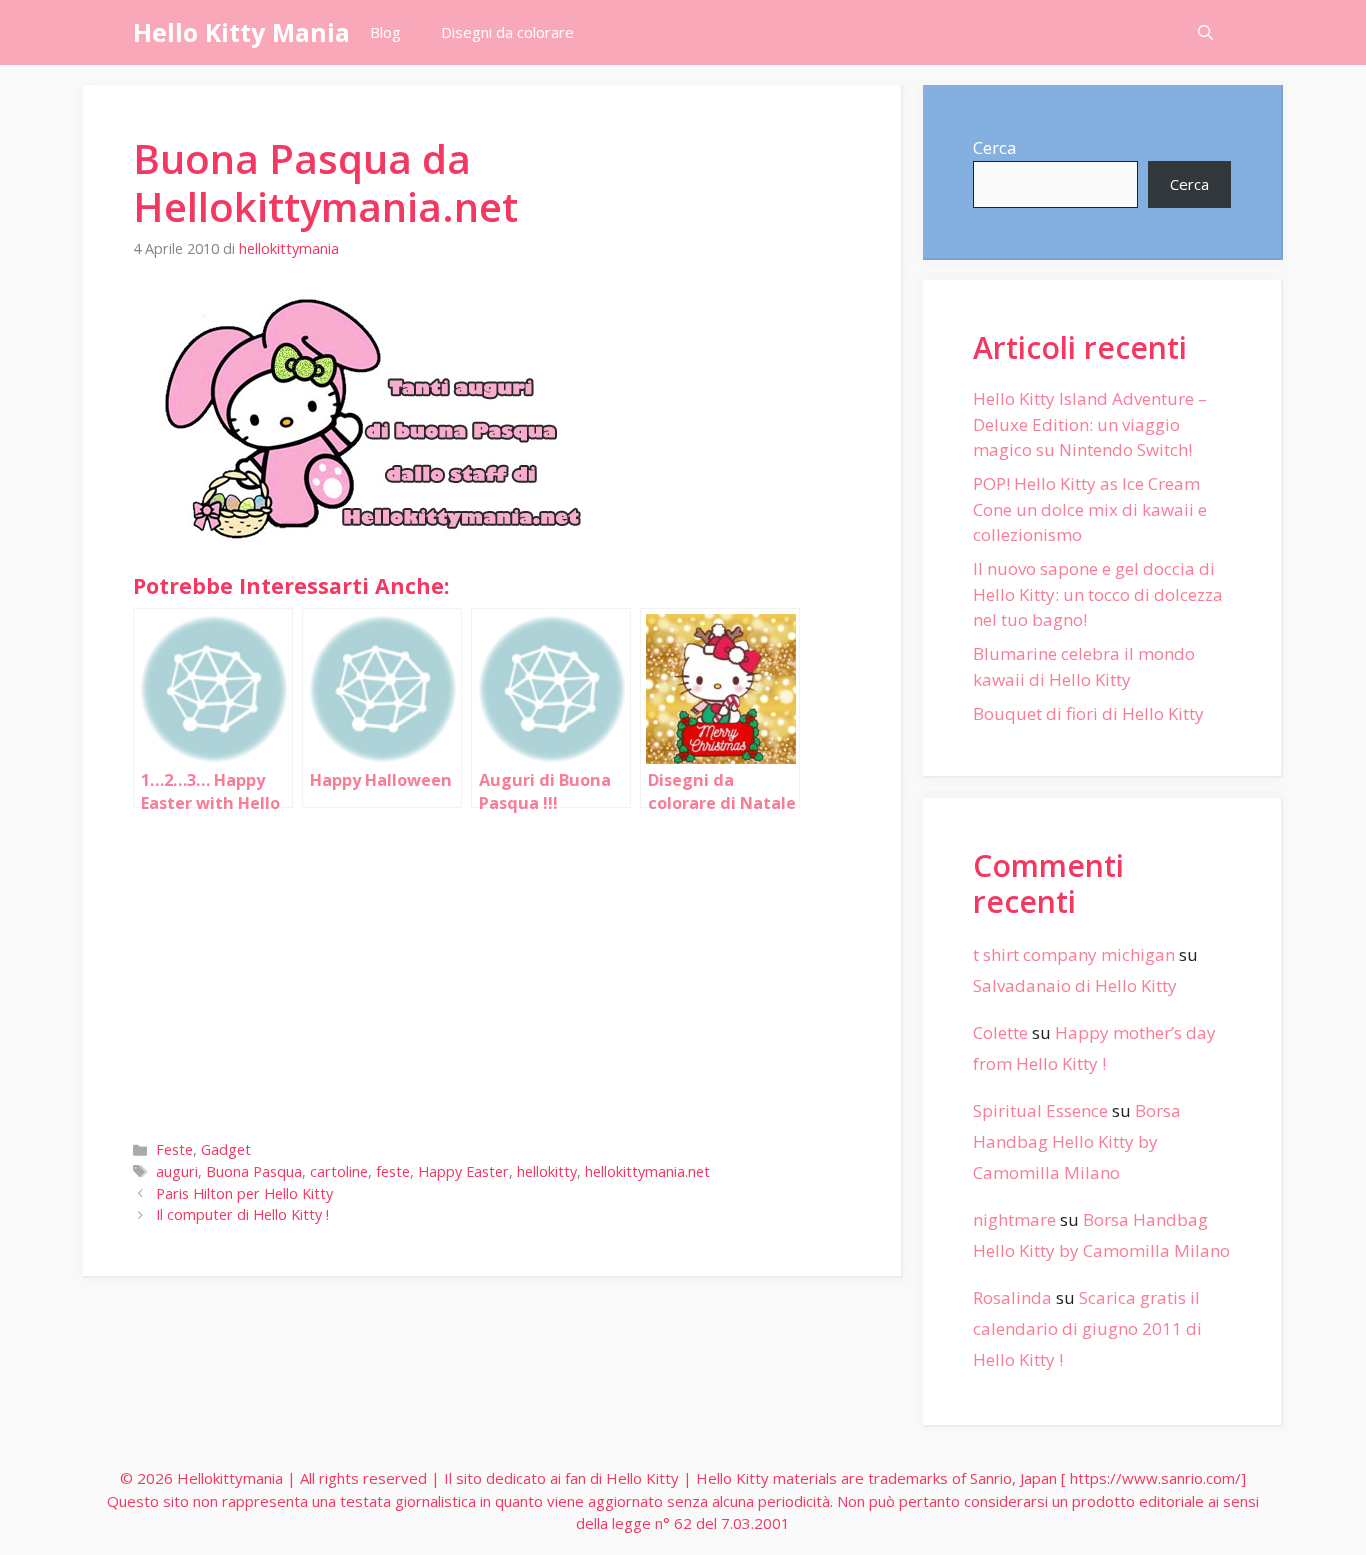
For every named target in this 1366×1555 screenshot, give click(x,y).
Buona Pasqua (254, 1171)
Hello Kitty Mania (241, 32)
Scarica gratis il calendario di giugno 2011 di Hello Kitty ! (1087, 1328)
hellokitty (547, 1171)
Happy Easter (463, 1171)
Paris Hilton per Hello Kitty (244, 1193)
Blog (385, 32)
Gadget (226, 1149)
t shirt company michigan (1074, 954)
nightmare (1014, 1219)
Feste (174, 1149)
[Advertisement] (492, 970)
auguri (177, 1171)
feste (393, 1171)
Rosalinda (1012, 1297)
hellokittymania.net (647, 1171)
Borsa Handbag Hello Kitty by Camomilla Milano (1077, 1141)
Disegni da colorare (507, 32)
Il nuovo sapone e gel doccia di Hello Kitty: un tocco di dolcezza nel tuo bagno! (1098, 594)
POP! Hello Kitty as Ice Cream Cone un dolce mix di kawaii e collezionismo (1090, 509)
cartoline (339, 1171)
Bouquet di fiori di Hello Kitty (1088, 713)
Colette (1000, 1032)
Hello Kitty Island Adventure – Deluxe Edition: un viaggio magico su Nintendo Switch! (1090, 424)
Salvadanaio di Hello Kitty (1075, 985)
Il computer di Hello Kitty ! (242, 1214)
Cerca (995, 147)
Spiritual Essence (1040, 1110)
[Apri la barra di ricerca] (1205, 32)
